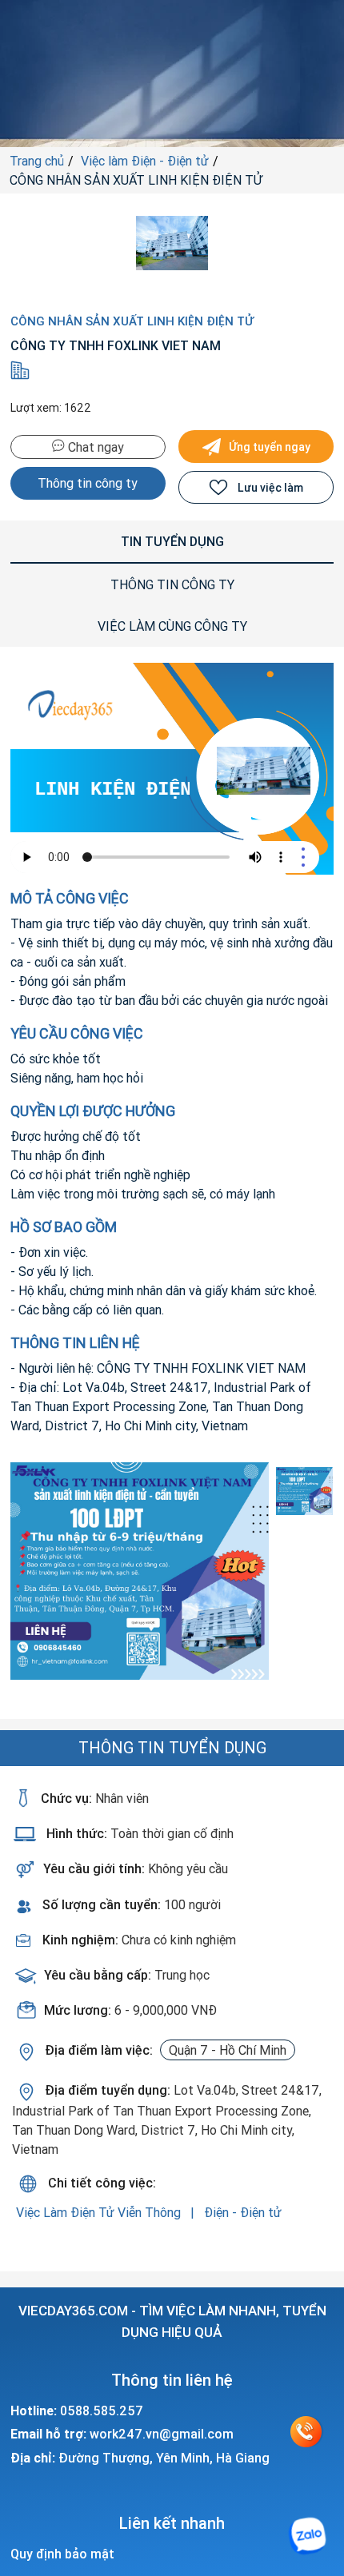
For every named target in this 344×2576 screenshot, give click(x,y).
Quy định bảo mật (62, 2554)
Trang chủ (37, 161)
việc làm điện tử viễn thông (100, 2212)
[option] (140, 1571)
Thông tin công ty (88, 483)
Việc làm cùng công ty (172, 626)
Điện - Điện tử (243, 2212)
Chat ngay (94, 447)
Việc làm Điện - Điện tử (145, 161)
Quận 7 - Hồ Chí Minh (228, 2050)
